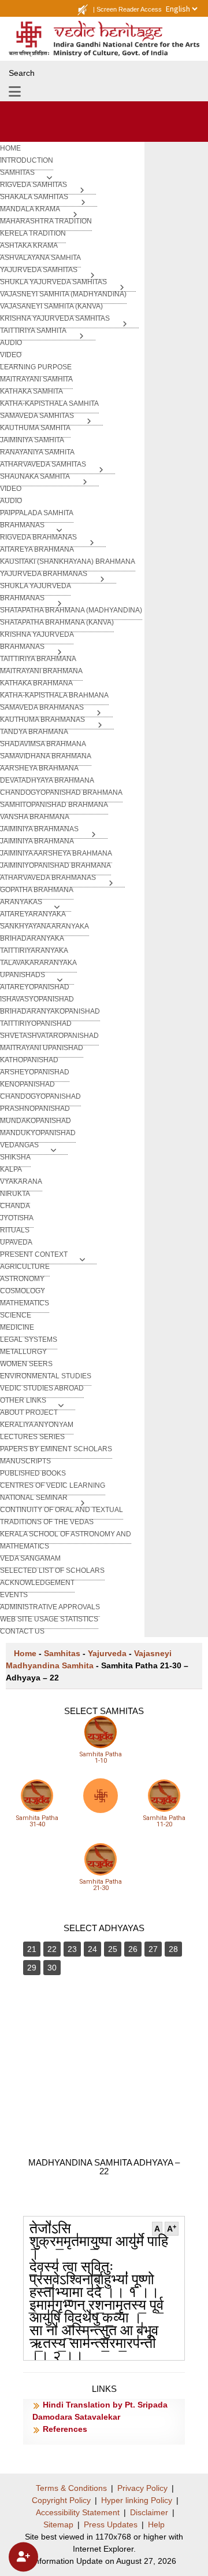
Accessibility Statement (78, 2512)
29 (32, 1968)
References (65, 2429)
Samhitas (62, 1653)
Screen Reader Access (129, 9)
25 (113, 1949)
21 (32, 1949)
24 (92, 1949)
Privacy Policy (142, 2488)
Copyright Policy (61, 2500)
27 (153, 1949)
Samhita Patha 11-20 (164, 1821)
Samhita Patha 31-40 (37, 1821)
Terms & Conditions (71, 2488)
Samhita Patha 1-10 (101, 1757)
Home (25, 1653)
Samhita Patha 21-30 (101, 1885)
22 (52, 1949)
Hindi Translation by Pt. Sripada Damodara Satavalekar (100, 2411)
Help (156, 2524)
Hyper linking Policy (137, 2500)
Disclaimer (149, 2512)
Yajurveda (107, 1653)
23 (72, 1949)
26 (133, 1949)
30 (52, 1968)
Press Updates (111, 2524)
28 (173, 1949)
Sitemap (58, 2524)
